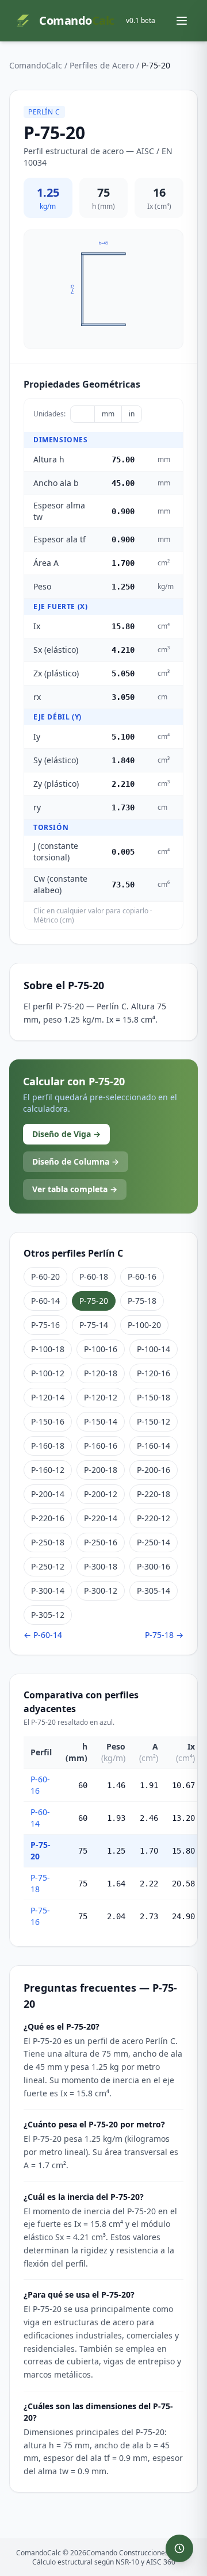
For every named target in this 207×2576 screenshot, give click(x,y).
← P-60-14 (43, 1635)
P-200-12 (101, 1494)
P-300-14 (48, 1591)
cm (83, 414)
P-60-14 (45, 1301)
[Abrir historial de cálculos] (179, 2548)
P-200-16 (154, 1470)
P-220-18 (154, 1494)
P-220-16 (48, 1518)
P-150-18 (154, 1397)
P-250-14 (154, 1542)
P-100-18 (48, 1349)
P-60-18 (94, 1276)
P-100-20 (144, 1325)
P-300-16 (154, 1566)
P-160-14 (154, 1446)
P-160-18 (48, 1446)
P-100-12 (48, 1373)
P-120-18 (101, 1373)
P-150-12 (154, 1421)
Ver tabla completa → (75, 1189)
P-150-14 (101, 1421)
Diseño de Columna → (76, 1161)
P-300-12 (101, 1591)
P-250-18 (48, 1542)
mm (108, 414)
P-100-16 (101, 1349)
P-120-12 (101, 1397)
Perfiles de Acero (102, 65)
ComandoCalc (36, 65)
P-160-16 (101, 1446)
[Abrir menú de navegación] (182, 21)
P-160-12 (48, 1470)
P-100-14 (154, 1349)
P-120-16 (154, 1373)
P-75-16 (45, 1325)
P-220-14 (101, 1518)
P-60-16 (142, 1276)
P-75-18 (142, 1301)
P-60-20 (45, 1276)
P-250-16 (101, 1542)
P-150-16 (48, 1421)
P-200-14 (48, 1494)
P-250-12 (48, 1566)
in (132, 414)
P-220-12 (154, 1518)
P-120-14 (48, 1397)
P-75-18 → (164, 1635)
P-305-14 (154, 1591)
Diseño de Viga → (66, 1134)
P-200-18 (101, 1470)
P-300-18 (101, 1566)
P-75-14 (94, 1325)
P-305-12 (48, 1615)
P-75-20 (94, 1301)
